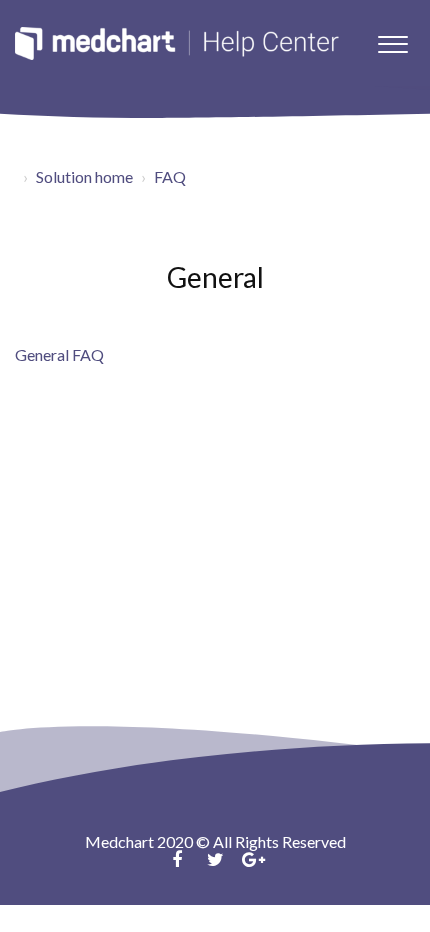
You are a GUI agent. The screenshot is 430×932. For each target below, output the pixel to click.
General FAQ (59, 354)
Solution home (84, 176)
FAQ (170, 176)
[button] (392, 39)
